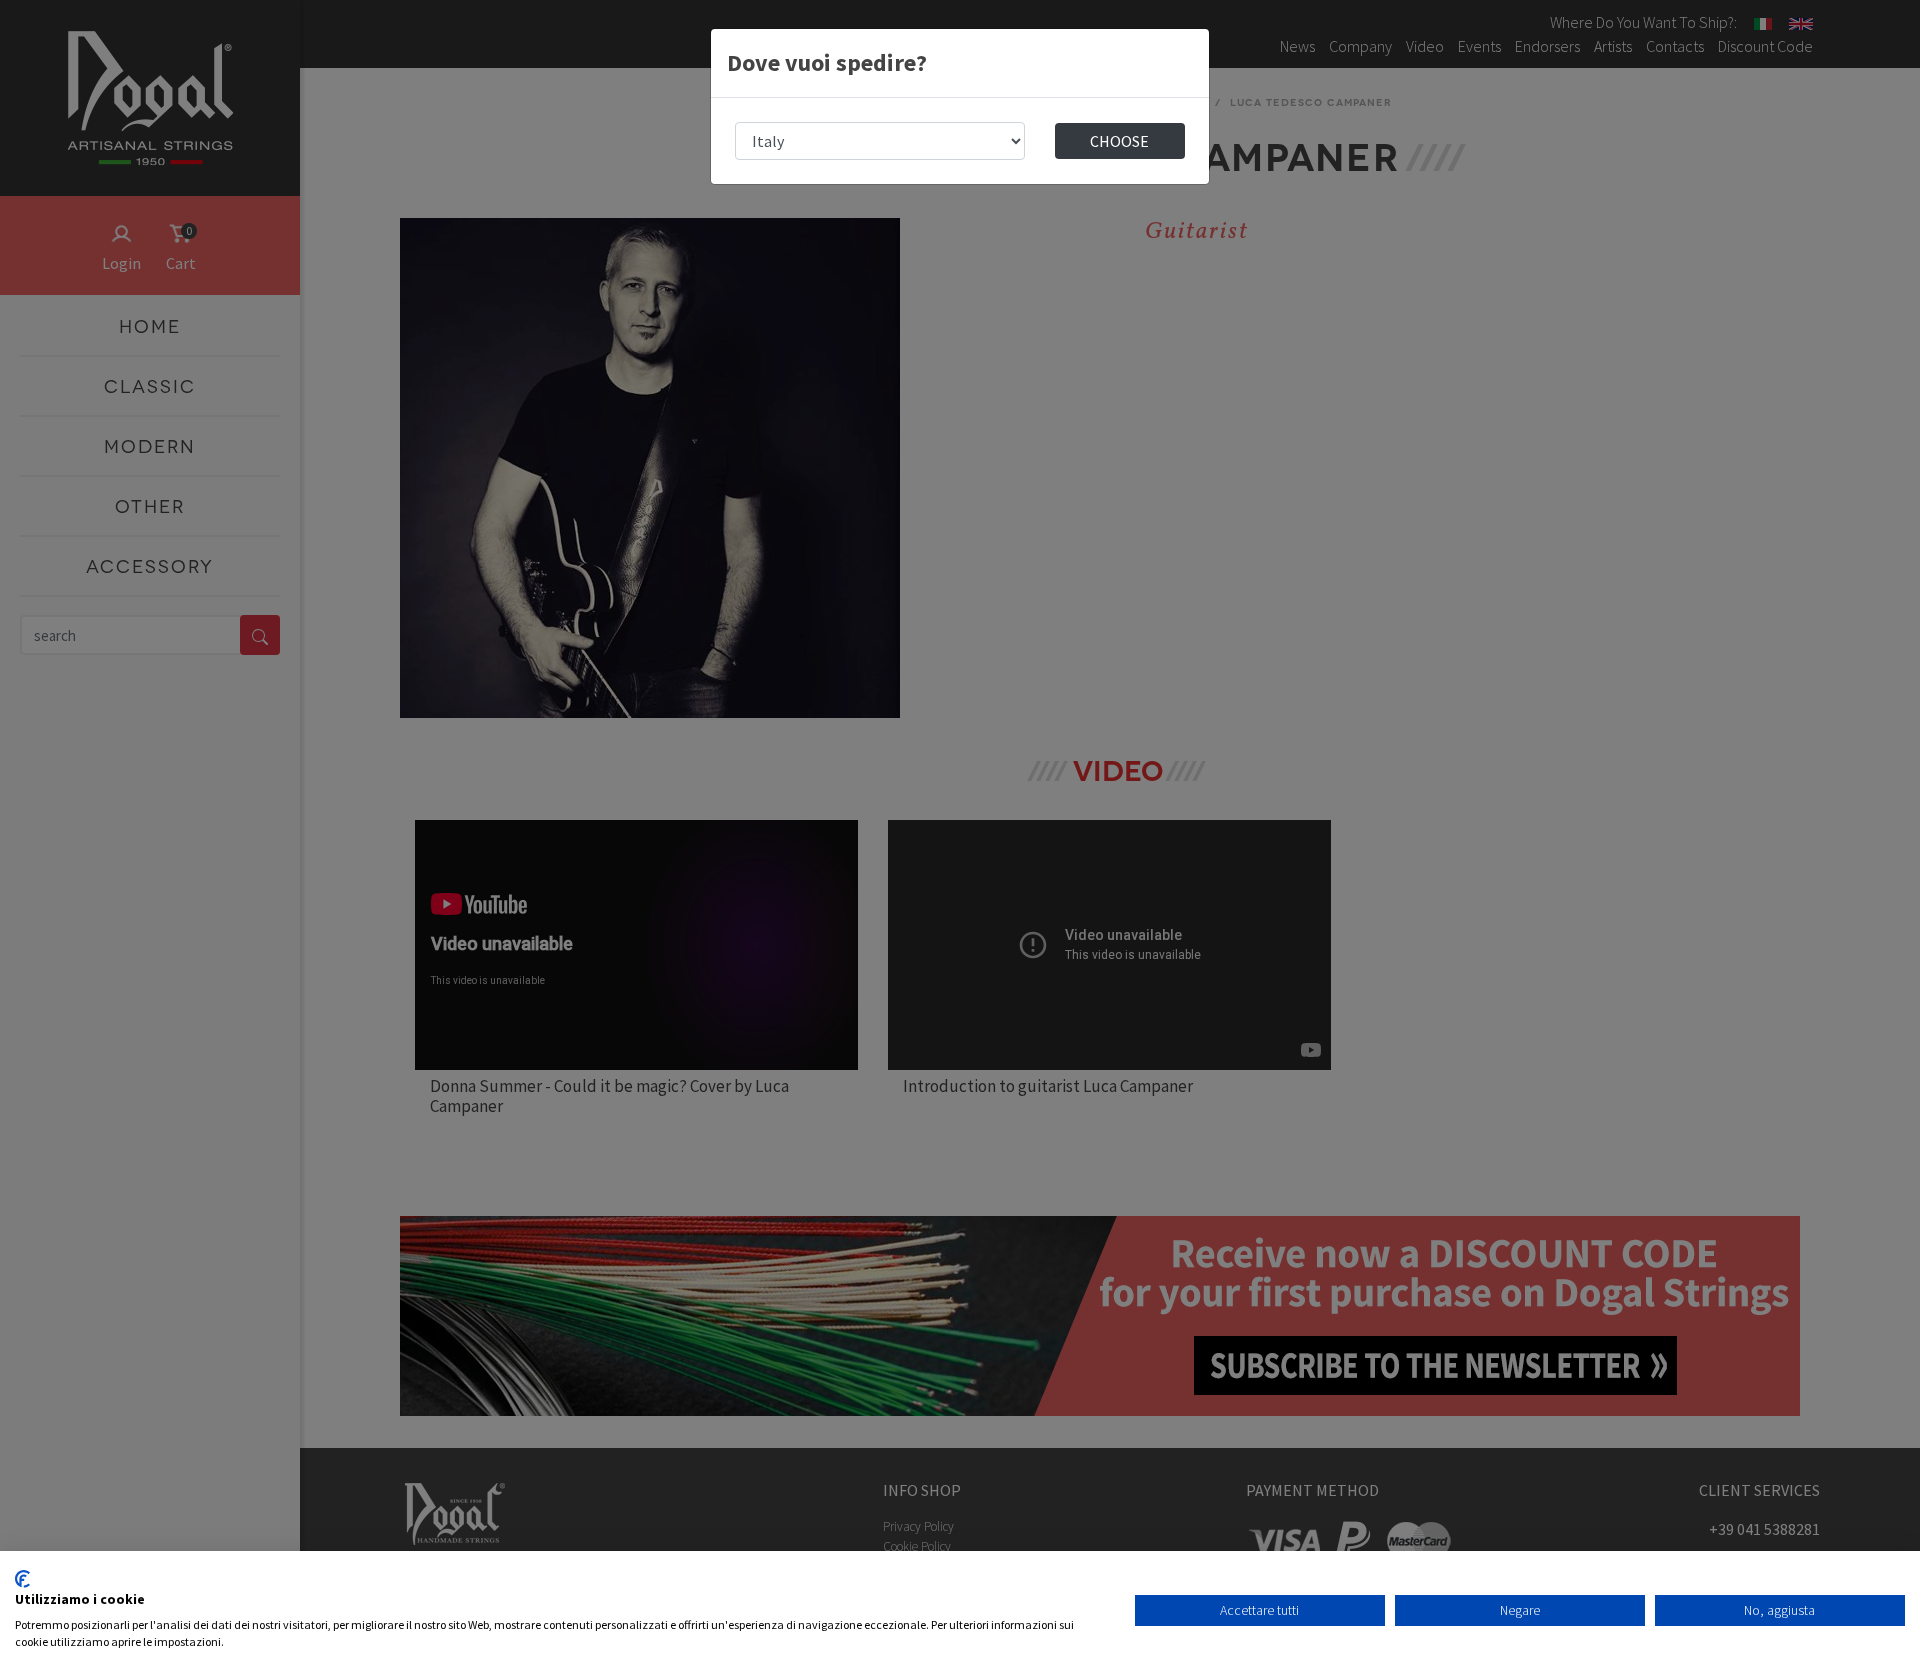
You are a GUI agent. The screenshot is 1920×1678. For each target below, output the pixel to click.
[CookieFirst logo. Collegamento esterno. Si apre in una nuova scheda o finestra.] (22, 1579)
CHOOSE (1119, 141)
